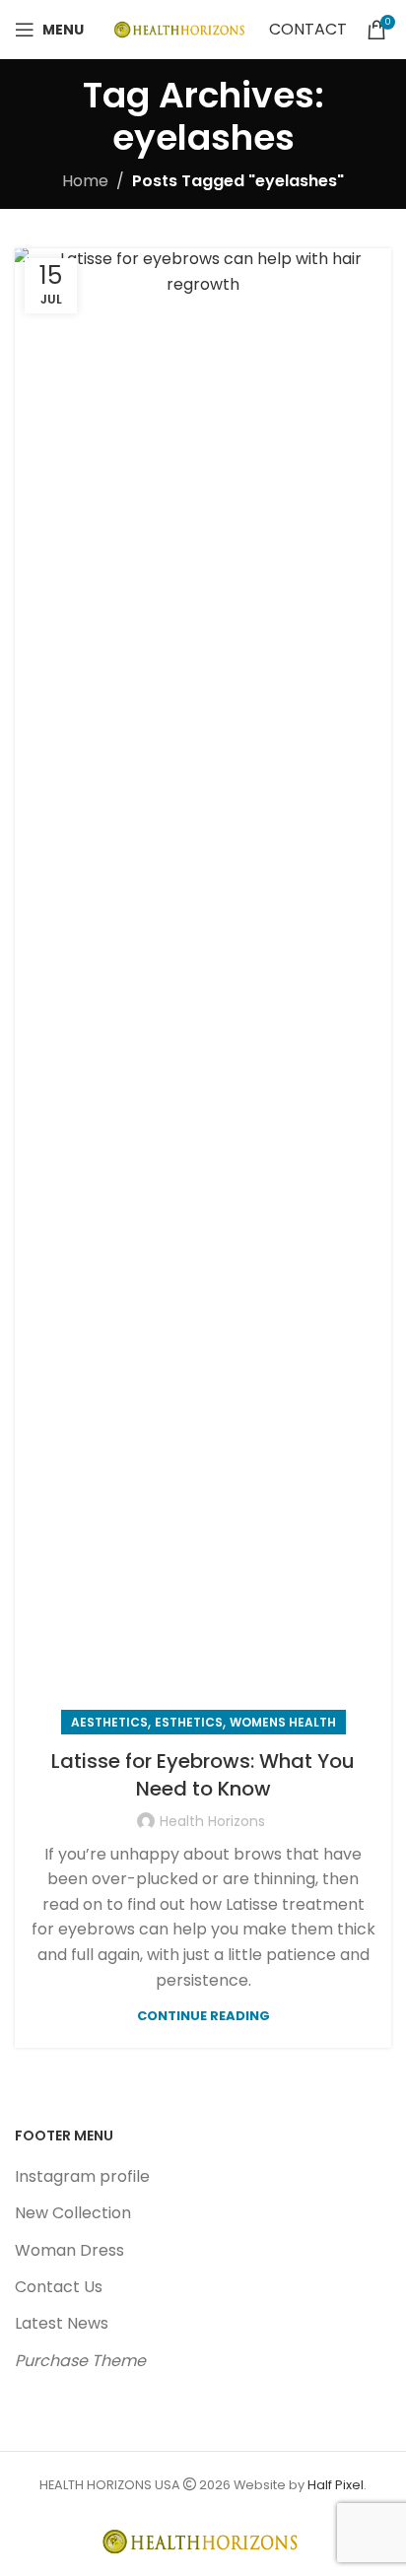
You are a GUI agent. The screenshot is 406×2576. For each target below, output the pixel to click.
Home (85, 181)
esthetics (189, 1722)
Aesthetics (109, 1722)
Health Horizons (212, 1821)
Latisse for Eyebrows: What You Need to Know (203, 1775)
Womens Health (283, 1722)
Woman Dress (69, 2250)
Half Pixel (336, 2485)
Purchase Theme (80, 2361)
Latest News (62, 2323)
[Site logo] (181, 28)
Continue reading (203, 2016)
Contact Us (59, 2287)
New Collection (73, 2213)
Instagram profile (82, 2176)
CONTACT (308, 29)
